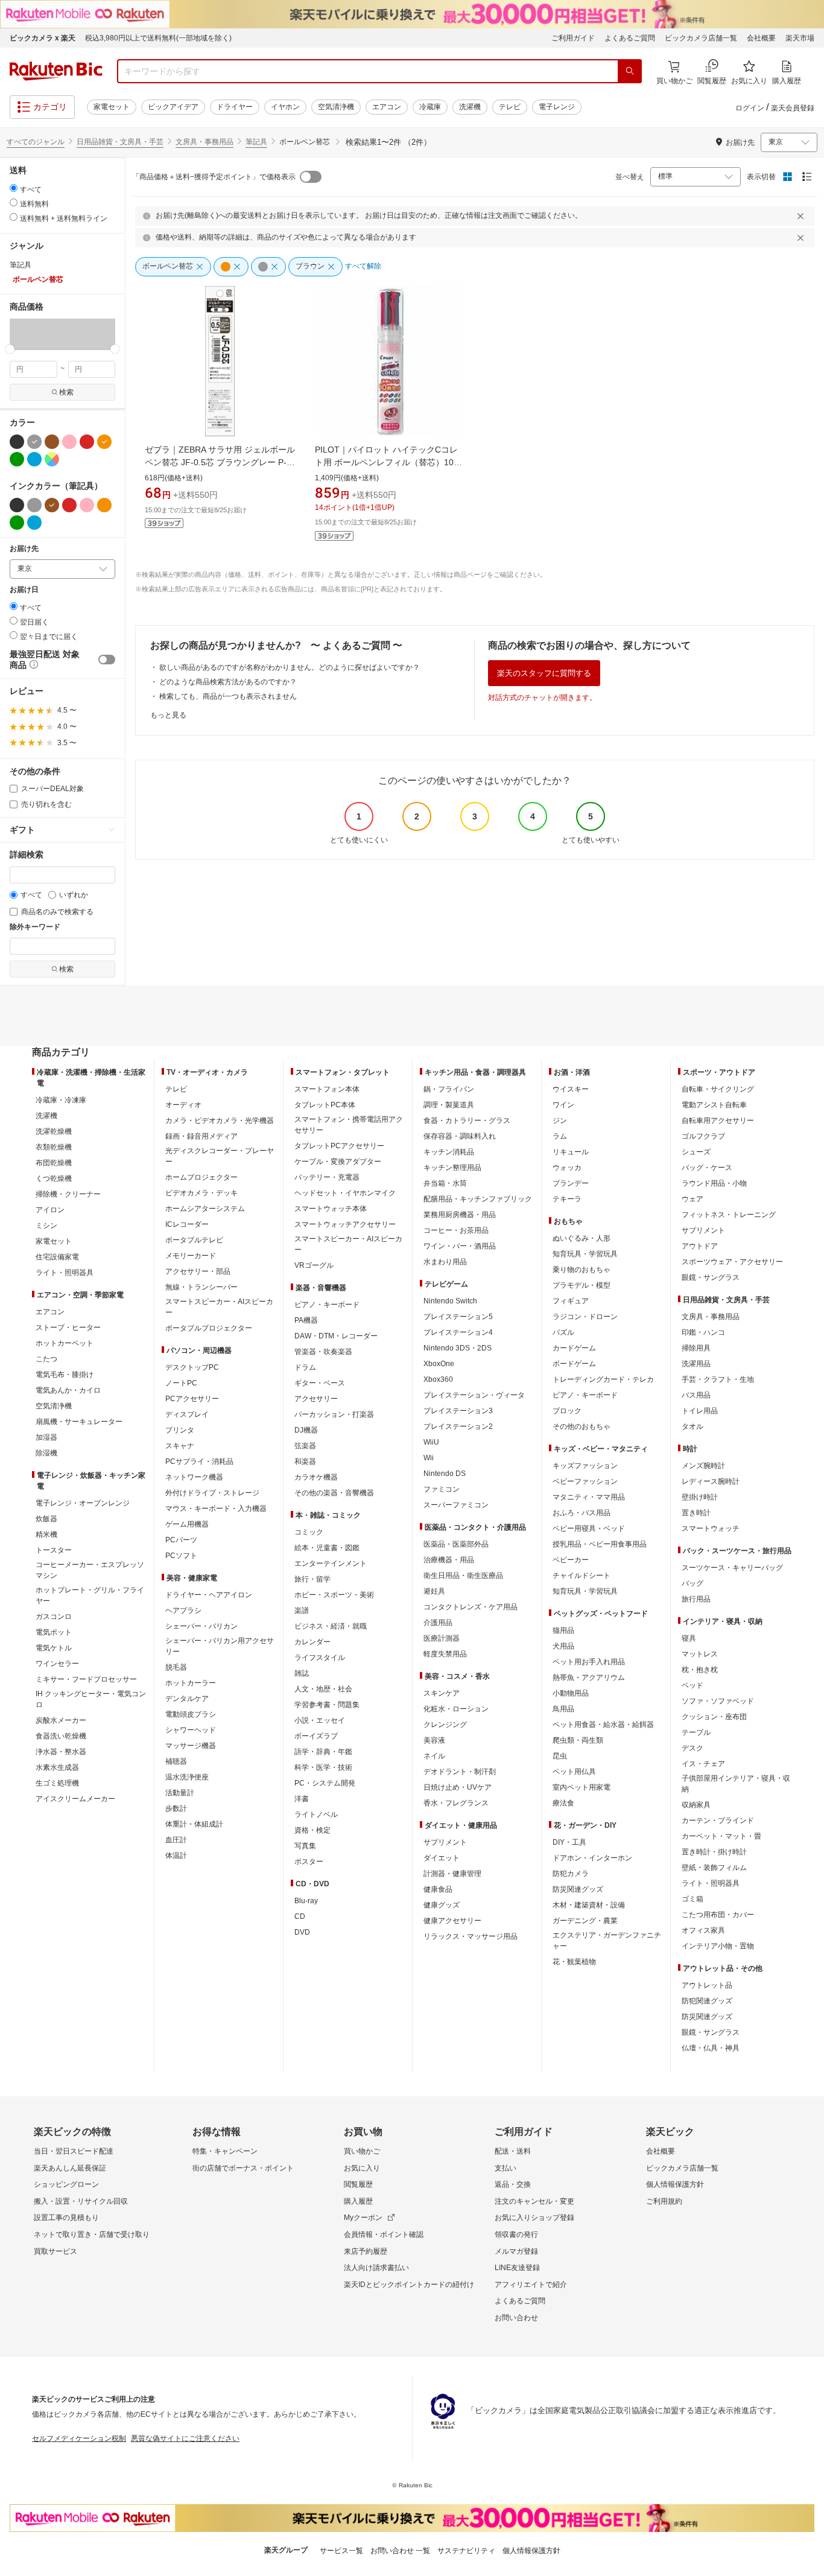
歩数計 (176, 1808)
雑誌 (302, 1673)
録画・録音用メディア (201, 1136)
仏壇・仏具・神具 (711, 2048)
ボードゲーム (574, 1364)
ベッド (692, 1685)
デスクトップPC (192, 1367)
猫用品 (563, 1630)
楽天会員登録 (793, 108)
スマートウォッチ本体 (331, 1209)
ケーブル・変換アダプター (338, 1162)
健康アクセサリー (452, 1921)
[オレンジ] (104, 442)
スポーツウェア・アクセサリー (732, 1262)
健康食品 (438, 1889)
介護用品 (438, 1623)
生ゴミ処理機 (57, 1783)
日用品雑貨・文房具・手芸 (120, 142)
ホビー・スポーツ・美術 (334, 1595)
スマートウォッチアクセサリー (345, 1224)
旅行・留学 (312, 1579)
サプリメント (445, 1842)
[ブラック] (17, 442)
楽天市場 (800, 38)
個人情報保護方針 (675, 2184)
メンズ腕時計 (703, 1466)
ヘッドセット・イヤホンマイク (345, 1193)
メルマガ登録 (516, 2251)
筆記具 (256, 142)
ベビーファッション (585, 1481)
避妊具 (434, 1591)
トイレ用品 (700, 1411)
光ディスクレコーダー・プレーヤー (220, 1156)
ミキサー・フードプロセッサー (86, 1679)
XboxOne (439, 1364)
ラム (560, 1136)
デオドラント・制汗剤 (460, 1772)
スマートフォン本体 (327, 1089)
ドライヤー (235, 107)
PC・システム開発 (325, 1783)
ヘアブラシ (183, 1611)
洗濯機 (470, 107)
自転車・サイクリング (718, 1089)
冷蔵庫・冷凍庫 (61, 1100)
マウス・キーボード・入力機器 (216, 1509)
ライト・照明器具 (65, 1273)
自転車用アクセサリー (718, 1121)
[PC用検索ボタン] (630, 71)
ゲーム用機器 (187, 1524)
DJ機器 (306, 1430)
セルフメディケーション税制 (79, 2438)
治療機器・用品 (449, 1560)
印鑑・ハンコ (703, 1332)
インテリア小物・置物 (718, 1946)
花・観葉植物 (574, 1962)
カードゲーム (574, 1348)
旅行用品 (696, 1599)
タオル (692, 1426)
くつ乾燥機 (54, 1178)
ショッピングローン (66, 2184)
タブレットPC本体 (325, 1105)
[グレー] (34, 442)
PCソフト (181, 1556)
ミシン (46, 1226)
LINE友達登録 (517, 2268)
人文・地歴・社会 (323, 1689)
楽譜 (302, 1611)
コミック (309, 1532)
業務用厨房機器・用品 (460, 1215)
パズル (563, 1332)
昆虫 (560, 1756)
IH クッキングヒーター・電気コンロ (91, 1699)
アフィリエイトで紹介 (531, 2285)
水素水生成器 (57, 1767)
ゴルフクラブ (703, 1136)
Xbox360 (438, 1379)
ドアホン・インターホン (592, 1858)
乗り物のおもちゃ (582, 1270)
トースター (54, 1550)
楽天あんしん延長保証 (70, 2168)
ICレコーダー (187, 1224)
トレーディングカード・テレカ (603, 1379)
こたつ (46, 1359)
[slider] (10, 349)
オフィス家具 (703, 1930)
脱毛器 (176, 1667)
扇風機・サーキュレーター (79, 1422)
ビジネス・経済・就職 (331, 1626)
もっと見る (168, 715)
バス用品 (696, 1395)
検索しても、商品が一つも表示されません (228, 696)
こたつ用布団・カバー (718, 1915)
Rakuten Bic (56, 71)
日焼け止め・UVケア (458, 1787)
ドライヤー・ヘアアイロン (209, 1595)
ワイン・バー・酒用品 (460, 1246)
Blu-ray (306, 1901)
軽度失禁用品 (445, 1654)
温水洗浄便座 (187, 1777)
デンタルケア (187, 1699)
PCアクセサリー (192, 1399)
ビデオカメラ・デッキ (201, 1193)
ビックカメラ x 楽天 (43, 38)
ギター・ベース (320, 1383)
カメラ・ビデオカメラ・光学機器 (220, 1121)
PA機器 (306, 1320)
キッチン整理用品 (452, 1168)
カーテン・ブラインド (718, 1821)
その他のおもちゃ (582, 1426)
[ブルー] (34, 459)
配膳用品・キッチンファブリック (478, 1199)
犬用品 (563, 1646)
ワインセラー (57, 1664)
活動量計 (180, 1793)
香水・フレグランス (456, 1803)
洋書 (302, 1799)
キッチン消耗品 (449, 1152)
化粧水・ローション (456, 1709)
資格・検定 (312, 1830)
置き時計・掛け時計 (714, 1852)
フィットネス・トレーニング (729, 1215)
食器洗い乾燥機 (61, 1736)
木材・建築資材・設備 (589, 1905)
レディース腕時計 (711, 1481)
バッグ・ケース (707, 1168)
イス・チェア (703, 1764)
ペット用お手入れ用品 (589, 1662)
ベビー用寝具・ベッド (589, 1528)
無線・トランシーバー (201, 1287)
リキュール (571, 1152)
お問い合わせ (516, 2318)
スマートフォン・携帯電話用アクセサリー (349, 1125)
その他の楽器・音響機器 (334, 1493)
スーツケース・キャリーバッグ (732, 1568)
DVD (302, 1932)
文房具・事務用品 (204, 142)
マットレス (700, 1654)
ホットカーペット (65, 1343)
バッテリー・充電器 (327, 1177)
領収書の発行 (516, 2234)
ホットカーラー (191, 1683)
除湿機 (46, 1453)
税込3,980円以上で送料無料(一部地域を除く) (158, 38)
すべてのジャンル (36, 142)
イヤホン (285, 107)
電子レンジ (557, 107)
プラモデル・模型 (582, 1285)
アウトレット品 (707, 1985)
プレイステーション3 (458, 1411)
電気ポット (54, 1632)
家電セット (112, 107)
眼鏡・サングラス (711, 1277)
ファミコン (442, 1489)
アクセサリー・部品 (198, 1271)
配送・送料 (513, 2151)
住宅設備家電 (57, 1257)
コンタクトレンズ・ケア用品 (471, 1607)
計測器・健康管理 (452, 1874)
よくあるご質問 (630, 38)
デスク (692, 1748)
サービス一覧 (341, 2551)
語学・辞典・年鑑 (323, 1752)
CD (300, 1916)
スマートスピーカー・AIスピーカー (219, 1307)
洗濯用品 (696, 1364)
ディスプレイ (187, 1414)
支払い (505, 2168)
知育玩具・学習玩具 (585, 1254)
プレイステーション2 (458, 1426)
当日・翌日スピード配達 (74, 2151)
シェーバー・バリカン (201, 1626)
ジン (560, 1121)
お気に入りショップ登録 (534, 2218)
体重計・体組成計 (194, 1824)
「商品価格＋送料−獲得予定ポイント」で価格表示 (214, 177)
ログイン (750, 108)
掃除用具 (696, 1348)
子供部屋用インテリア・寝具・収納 (736, 1784)
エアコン (387, 107)
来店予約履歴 (366, 2251)
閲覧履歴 (358, 2184)
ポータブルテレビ (194, 1240)
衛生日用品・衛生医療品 (463, 1576)
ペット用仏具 (574, 1772)
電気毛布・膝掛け (65, 1375)
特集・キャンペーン (225, 2151)
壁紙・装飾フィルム (714, 1868)
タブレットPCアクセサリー (339, 1146)
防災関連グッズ (578, 1889)
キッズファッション (585, 1466)
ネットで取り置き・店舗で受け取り (92, 2234)
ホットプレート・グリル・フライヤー (90, 1595)
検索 (66, 392)
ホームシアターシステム (205, 1209)
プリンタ (180, 1430)
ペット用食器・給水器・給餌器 (603, 1725)
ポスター (309, 1862)
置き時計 (696, 1513)
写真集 (305, 1846)
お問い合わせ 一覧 (400, 2551)
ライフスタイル (320, 1658)
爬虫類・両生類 (578, 1740)
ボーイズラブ (316, 1736)
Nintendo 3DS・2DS (458, 1348)
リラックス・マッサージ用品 (471, 1936)
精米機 (46, 1534)
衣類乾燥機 (54, 1147)
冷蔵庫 (430, 107)
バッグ (692, 1583)
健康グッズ (442, 1905)
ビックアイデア (173, 107)
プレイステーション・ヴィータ (474, 1395)
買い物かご (362, 2151)
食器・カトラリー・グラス (467, 1121)
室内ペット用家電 (582, 1787)
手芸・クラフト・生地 (718, 1379)
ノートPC (181, 1383)
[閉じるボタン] (802, 216)
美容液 (434, 1740)
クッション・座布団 (714, 1717)
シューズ (696, 1152)
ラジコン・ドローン (585, 1317)
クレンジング (445, 1725)
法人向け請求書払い (376, 2268)
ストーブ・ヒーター (68, 1328)
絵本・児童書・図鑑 (327, 1548)
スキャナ (180, 1446)
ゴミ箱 (692, 1899)
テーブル (696, 1732)
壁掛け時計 (700, 1497)
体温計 (176, 1856)
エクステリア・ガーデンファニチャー (607, 1941)
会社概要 (761, 38)
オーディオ (183, 1105)
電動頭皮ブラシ (191, 1714)
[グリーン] (17, 459)
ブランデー (571, 1183)
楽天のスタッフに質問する (544, 673)
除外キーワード (35, 927)
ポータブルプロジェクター (209, 1328)
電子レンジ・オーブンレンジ (83, 1503)
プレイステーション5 (458, 1317)
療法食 (563, 1803)
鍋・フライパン (449, 1089)
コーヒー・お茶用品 (456, 1230)
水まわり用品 (445, 1262)
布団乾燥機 (54, 1163)
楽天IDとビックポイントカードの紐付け (409, 2285)
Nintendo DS (445, 1474)
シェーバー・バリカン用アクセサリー (220, 1646)
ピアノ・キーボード (327, 1305)
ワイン (563, 1105)
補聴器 (176, 1761)
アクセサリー (316, 1399)
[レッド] (87, 442)
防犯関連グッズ (707, 2001)
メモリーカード (191, 1256)
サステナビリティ (466, 2551)
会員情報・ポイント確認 (384, 2234)
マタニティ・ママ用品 (589, 1497)
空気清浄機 (336, 107)
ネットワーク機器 (194, 1477)
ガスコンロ (54, 1617)
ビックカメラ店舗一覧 (701, 38)
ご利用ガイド (573, 38)
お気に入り (362, 2168)
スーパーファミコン (456, 1505)
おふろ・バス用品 (582, 1513)
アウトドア (700, 1246)
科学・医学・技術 (323, 1767)
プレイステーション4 (458, 1332)
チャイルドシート (582, 1576)
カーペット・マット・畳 (721, 1836)
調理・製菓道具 (449, 1105)
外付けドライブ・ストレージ (212, 1493)
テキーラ (567, 1199)
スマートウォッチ (711, 1528)
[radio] (14, 188)
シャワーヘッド (191, 1730)
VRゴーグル (314, 1265)
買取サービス (55, 2251)
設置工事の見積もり (66, 2218)
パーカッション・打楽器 (334, 1414)
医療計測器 (442, 1638)
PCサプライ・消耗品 (199, 1461)
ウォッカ (567, 1168)
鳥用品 (563, 1709)
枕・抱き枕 (700, 1670)
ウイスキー (571, 1089)
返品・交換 (513, 2184)
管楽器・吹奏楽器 (323, 1352)
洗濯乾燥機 (54, 1131)
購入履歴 (358, 2201)
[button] (36, 334)
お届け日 (24, 590)
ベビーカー (571, 1560)
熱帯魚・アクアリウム (589, 1678)
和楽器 (305, 1461)
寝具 (689, 1638)
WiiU (431, 1442)
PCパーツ (181, 1540)
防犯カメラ (571, 1874)
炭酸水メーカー (61, 1720)
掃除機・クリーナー (68, 1194)
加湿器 (46, 1437)
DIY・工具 (569, 1842)
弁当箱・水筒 (445, 1183)
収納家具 (696, 1805)
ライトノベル (316, 1814)
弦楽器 (305, 1446)
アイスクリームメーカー (75, 1799)
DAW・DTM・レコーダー (336, 1336)
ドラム (305, 1367)
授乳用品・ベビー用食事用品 (600, 1544)
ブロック (567, 1411)
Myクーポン (363, 2218)
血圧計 (176, 1840)
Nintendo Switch (450, 1301)
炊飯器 (46, 1519)
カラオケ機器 (316, 1477)
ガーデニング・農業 (585, 1921)
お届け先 (24, 549)
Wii (429, 1458)
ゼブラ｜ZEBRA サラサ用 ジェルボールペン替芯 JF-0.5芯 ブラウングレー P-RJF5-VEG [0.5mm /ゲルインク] (220, 462)
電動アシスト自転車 (714, 1105)
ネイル (434, 1756)
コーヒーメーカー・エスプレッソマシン (90, 1570)
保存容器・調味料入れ (460, 1136)
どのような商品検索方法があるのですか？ (228, 682)
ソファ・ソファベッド (718, 1701)
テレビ (510, 107)
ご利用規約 (664, 2201)
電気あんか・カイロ (68, 1390)
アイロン (50, 1210)
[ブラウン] (52, 442)
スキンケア (442, 1693)
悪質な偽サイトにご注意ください (185, 2438)
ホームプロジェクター (201, 1177)
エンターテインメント (331, 1563)
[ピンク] (69, 442)
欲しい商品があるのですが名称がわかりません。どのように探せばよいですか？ (290, 667)
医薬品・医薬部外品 (456, 1544)
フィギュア (571, 1301)
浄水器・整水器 (61, 1752)
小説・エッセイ (320, 1720)
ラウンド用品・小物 (714, 1183)
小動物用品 (571, 1693)
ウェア (692, 1199)
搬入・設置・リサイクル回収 (81, 2201)
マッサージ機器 (191, 1746)
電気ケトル (54, 1648)
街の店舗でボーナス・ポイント (243, 2168)
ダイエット (442, 1858)
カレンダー (312, 1642)
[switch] (107, 660)
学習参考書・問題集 (327, 1705)
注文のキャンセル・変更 (534, 2201)
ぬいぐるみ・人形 (582, 1238)
